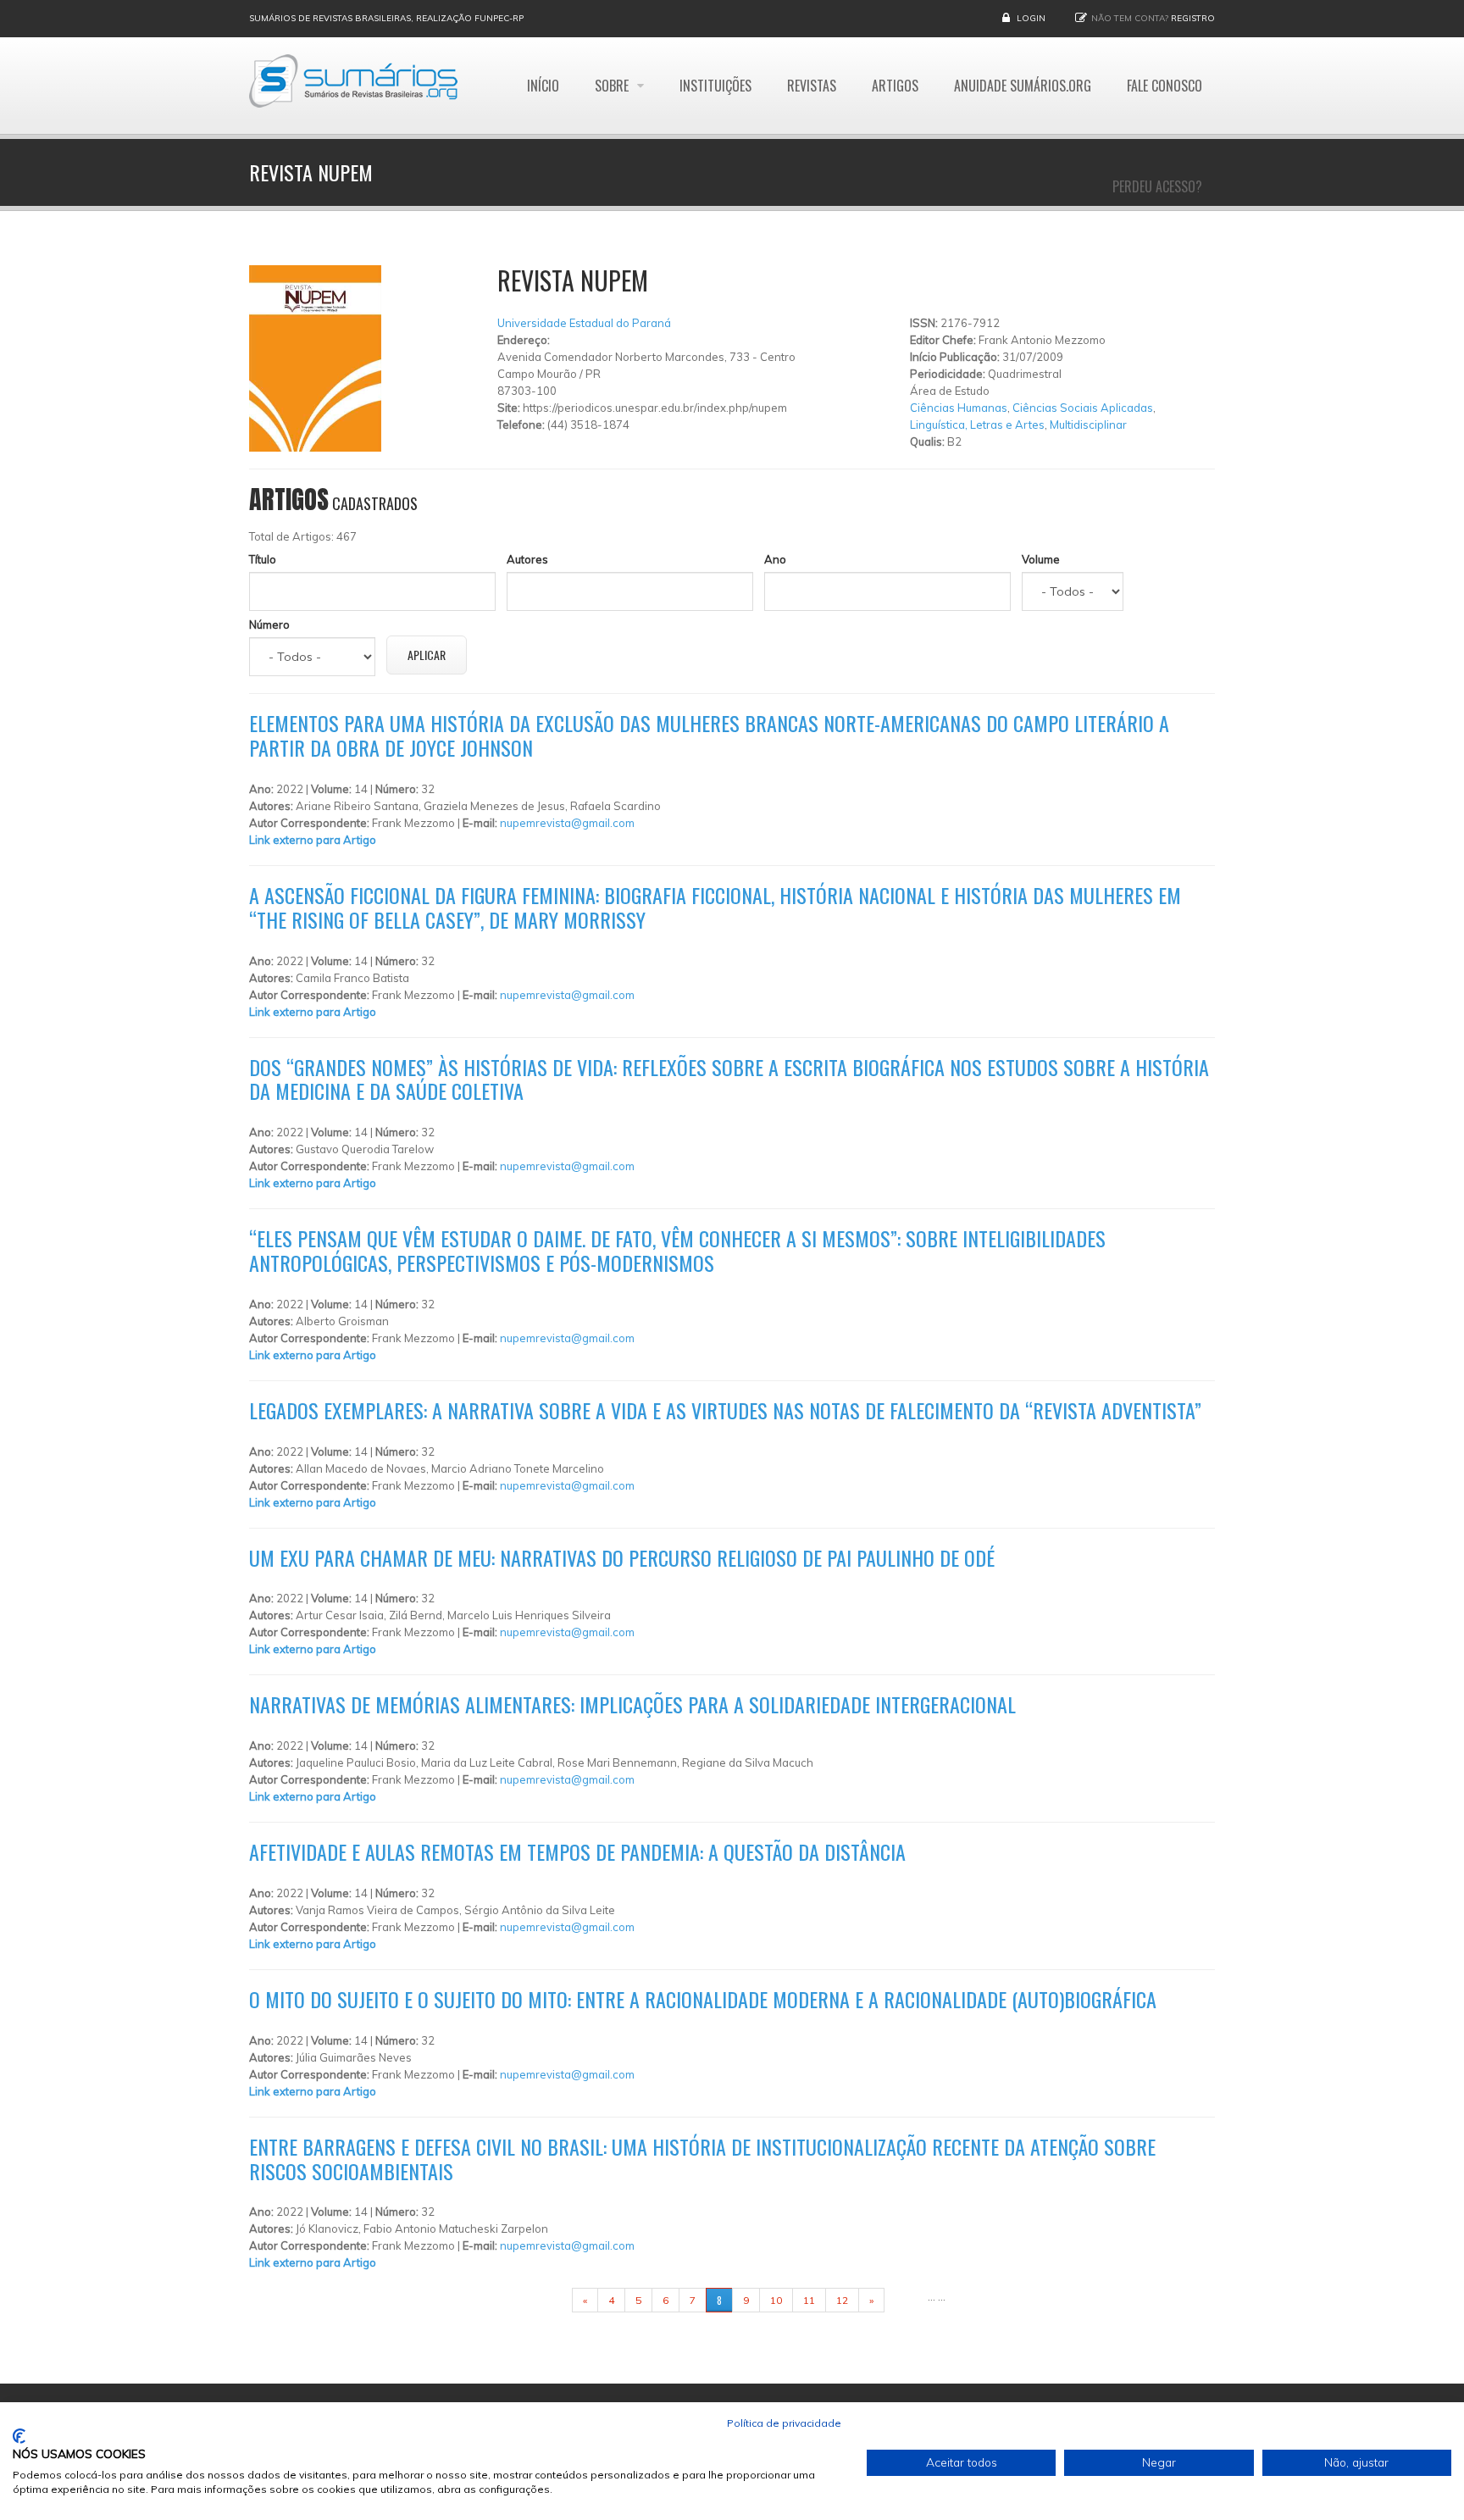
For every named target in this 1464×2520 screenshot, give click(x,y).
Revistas (812, 86)
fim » (906, 2300)
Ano (775, 559)
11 (809, 2300)
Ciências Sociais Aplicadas (1083, 408)
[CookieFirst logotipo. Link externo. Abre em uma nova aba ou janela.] (19, 2436)
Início (543, 86)
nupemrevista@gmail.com (567, 823)
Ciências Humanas (959, 408)
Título (263, 559)
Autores (527, 559)
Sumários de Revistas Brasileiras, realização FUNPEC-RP (386, 18)
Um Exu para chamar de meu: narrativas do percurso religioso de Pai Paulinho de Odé (622, 1557)
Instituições (715, 86)
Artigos (895, 86)
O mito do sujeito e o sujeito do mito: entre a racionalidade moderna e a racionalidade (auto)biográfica (703, 1999)
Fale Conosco (1165, 86)
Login (1031, 18)
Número (269, 624)
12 (842, 2300)
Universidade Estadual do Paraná (584, 323)
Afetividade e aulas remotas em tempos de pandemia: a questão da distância (577, 1851)
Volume (1041, 559)
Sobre (613, 86)
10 (776, 2300)
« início (546, 2300)
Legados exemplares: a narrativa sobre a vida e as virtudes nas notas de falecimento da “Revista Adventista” (725, 1410)
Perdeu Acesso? (1157, 186)
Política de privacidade (784, 2423)
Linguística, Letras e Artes (977, 425)
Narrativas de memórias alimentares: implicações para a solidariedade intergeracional (632, 1704)
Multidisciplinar (1088, 425)
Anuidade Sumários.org (1023, 86)
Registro (1193, 18)
